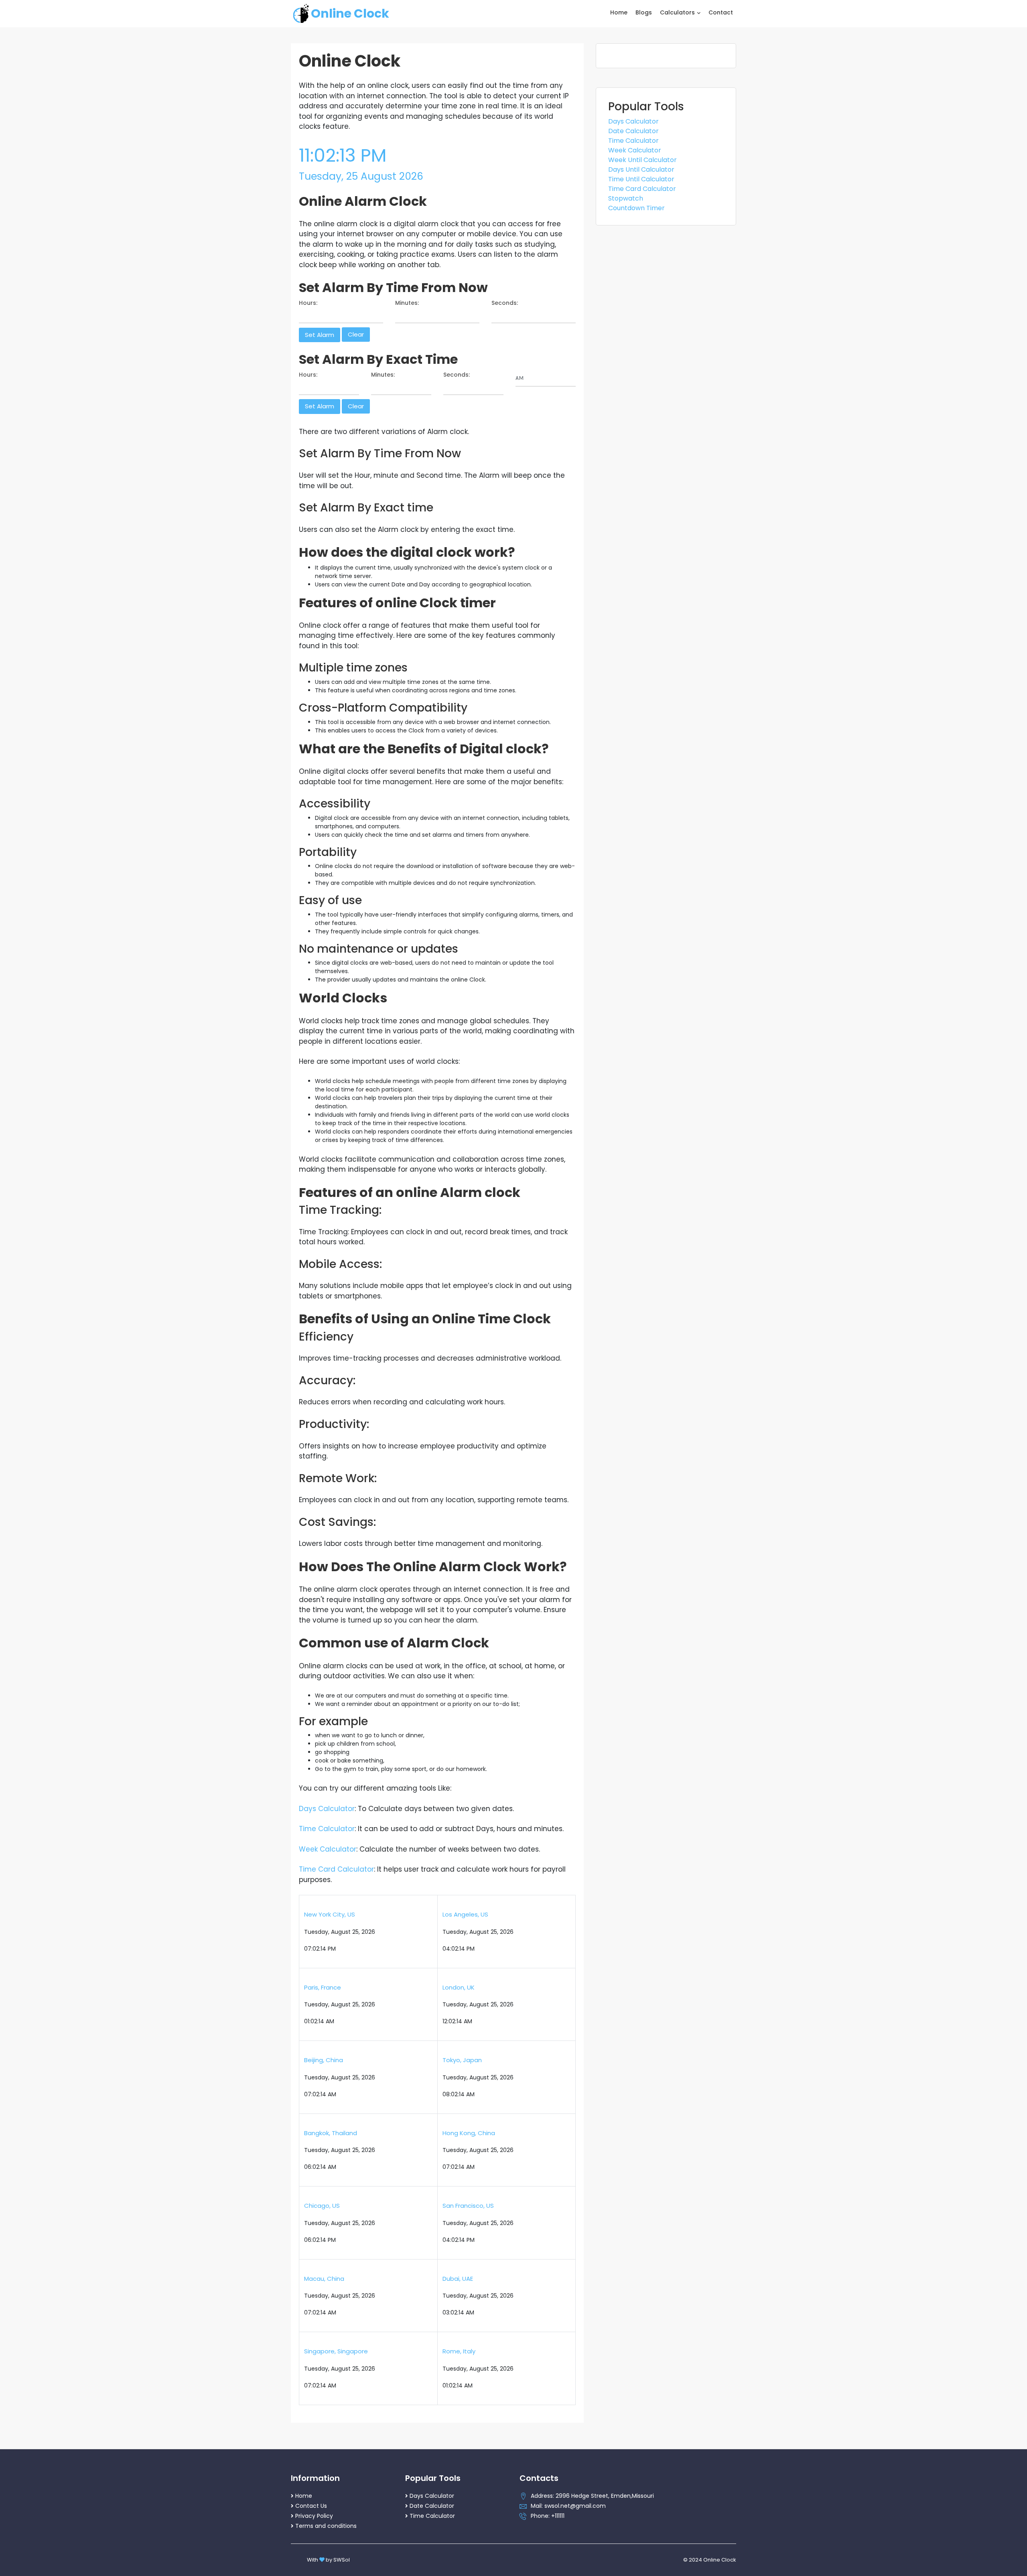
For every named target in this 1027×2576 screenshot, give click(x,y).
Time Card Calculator (336, 1869)
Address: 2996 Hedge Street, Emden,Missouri (592, 2496)
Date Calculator (633, 131)
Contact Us (311, 2506)
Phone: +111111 (548, 2516)
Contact (721, 12)
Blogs (644, 12)
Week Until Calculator (642, 160)
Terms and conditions (326, 2526)
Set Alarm (320, 335)
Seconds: (505, 303)
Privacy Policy (314, 2516)
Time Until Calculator (641, 179)
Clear (356, 334)
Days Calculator (327, 1809)
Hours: (308, 303)
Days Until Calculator (641, 169)
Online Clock (350, 13)
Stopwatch (626, 198)
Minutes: (407, 303)
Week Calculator (328, 1849)
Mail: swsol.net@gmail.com (568, 2506)
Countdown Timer (636, 208)
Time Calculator (327, 1829)
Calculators (678, 12)
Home (619, 12)
